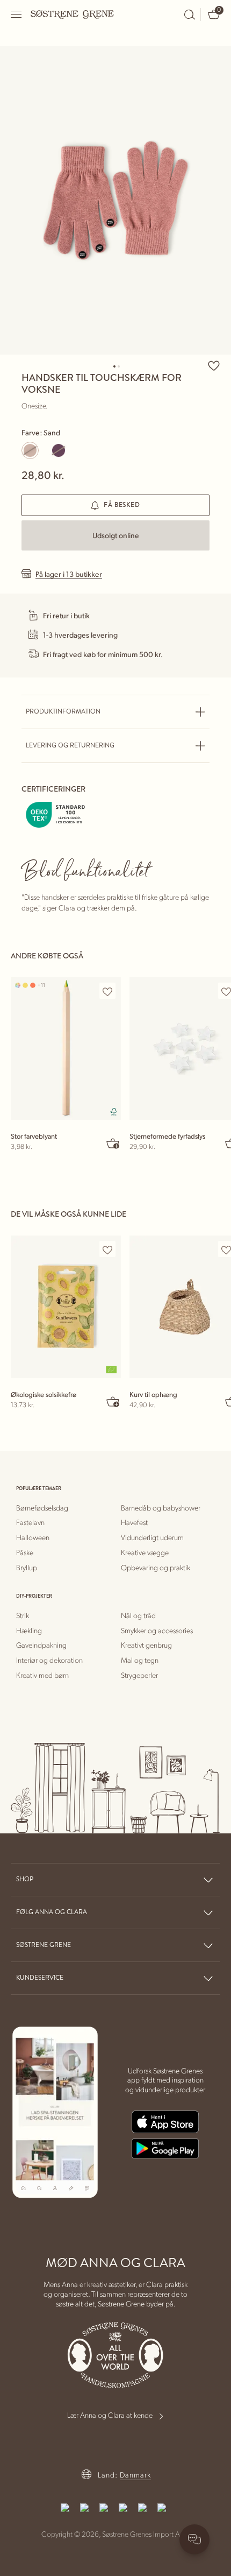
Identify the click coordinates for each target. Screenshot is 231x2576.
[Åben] (17, 14)
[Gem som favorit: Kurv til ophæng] (226, 1250)
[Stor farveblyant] (66, 1049)
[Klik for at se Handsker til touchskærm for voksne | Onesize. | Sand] (115, 200)
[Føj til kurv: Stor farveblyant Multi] (113, 1143)
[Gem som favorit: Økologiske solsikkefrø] (107, 1250)
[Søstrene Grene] (73, 14)
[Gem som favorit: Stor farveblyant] (107, 991)
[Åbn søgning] (190, 15)
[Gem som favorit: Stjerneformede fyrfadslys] (226, 991)
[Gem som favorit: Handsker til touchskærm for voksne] (214, 365)
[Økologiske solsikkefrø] (66, 1307)
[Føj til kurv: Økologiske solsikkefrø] (113, 1401)
